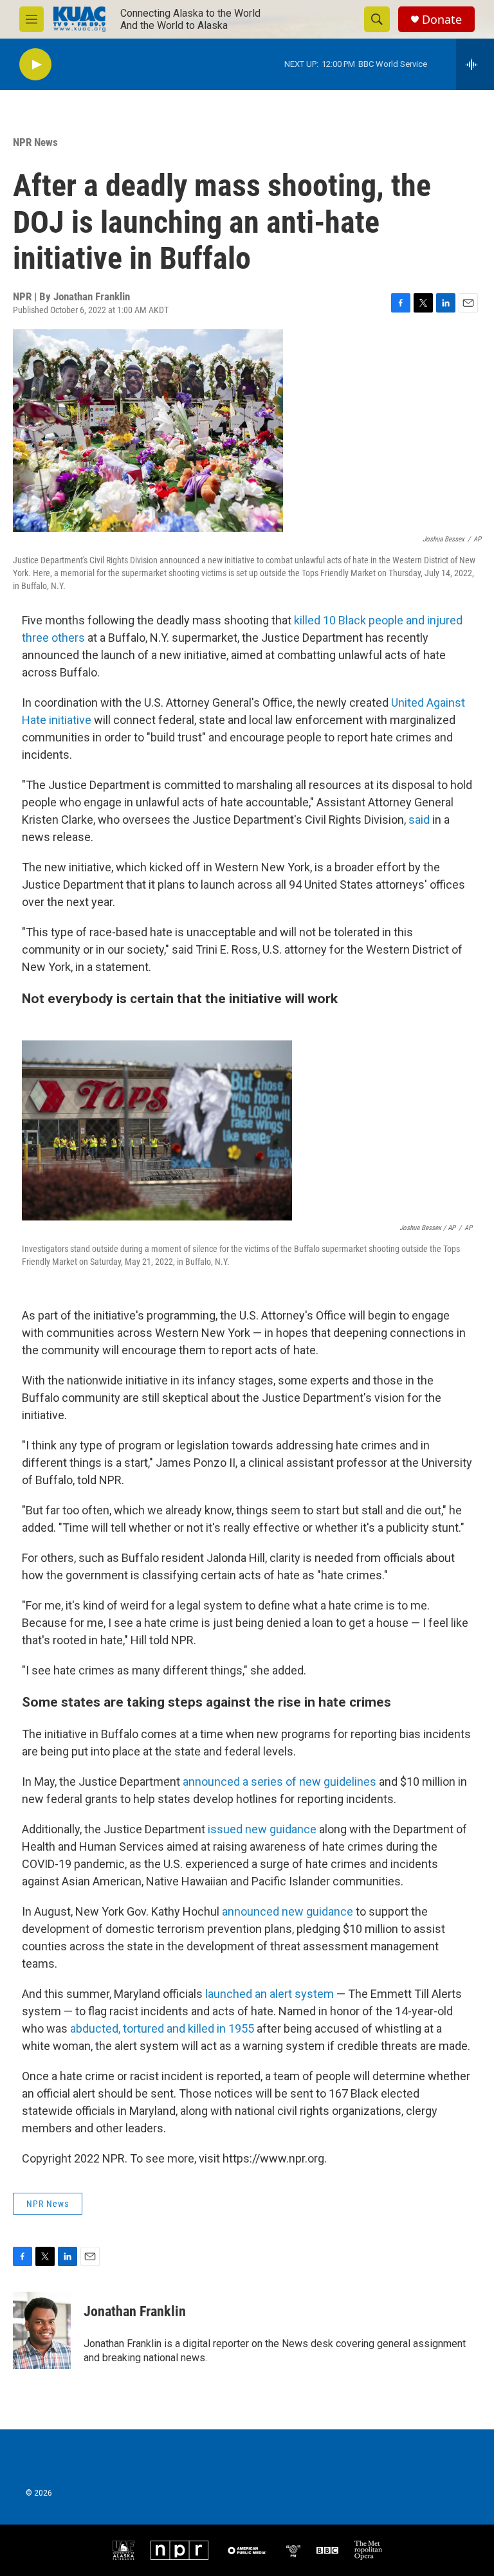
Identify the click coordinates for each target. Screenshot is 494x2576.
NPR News (35, 142)
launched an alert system (270, 1994)
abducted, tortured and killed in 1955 (162, 2028)
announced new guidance (288, 1911)
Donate (442, 20)
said (419, 820)
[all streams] (475, 64)
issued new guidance (262, 1829)
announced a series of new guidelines (279, 1782)
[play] (35, 65)
